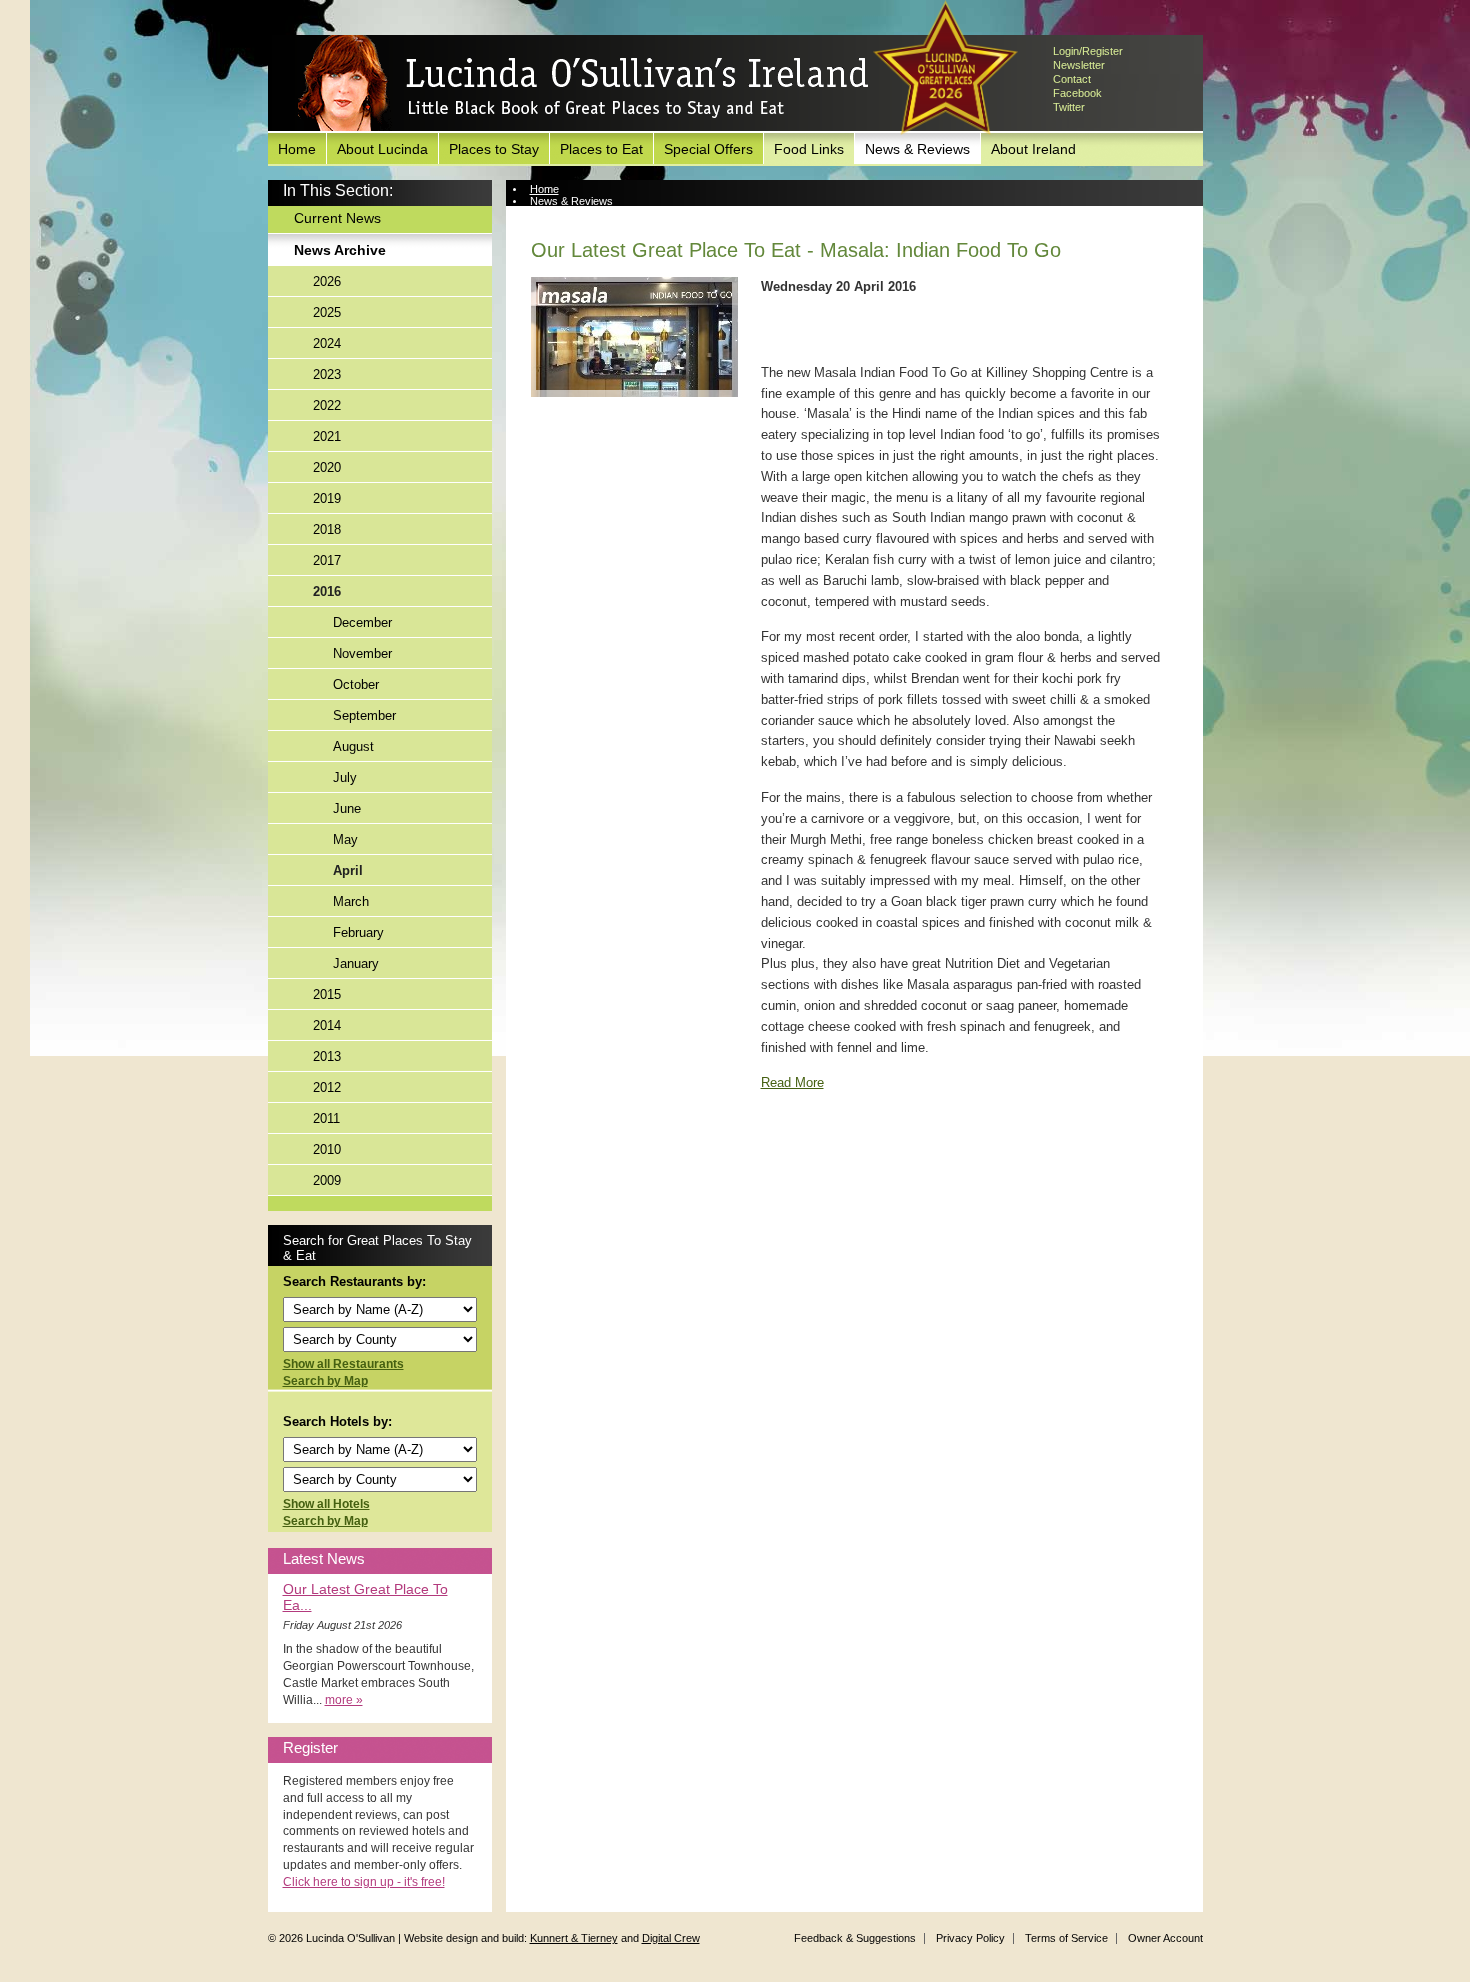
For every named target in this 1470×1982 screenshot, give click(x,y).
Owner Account (1165, 1938)
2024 (327, 343)
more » (344, 1700)
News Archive (340, 250)
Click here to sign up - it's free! (364, 1882)
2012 (327, 1087)
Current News (337, 218)
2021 (327, 436)
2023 (327, 374)
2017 (327, 560)
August (353, 746)
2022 (327, 405)
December (362, 622)
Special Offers (708, 149)
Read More (792, 1082)
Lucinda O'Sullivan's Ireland (583, 84)
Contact (1072, 79)
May (345, 839)
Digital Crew (671, 1938)
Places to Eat (601, 149)
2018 (327, 529)
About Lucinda (382, 149)
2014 (327, 1025)
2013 (327, 1056)
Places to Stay (494, 149)
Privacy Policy (970, 1938)
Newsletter (1079, 65)
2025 (327, 312)
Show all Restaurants (343, 1364)
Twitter (1069, 107)
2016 (327, 591)
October (356, 684)
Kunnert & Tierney (574, 1938)
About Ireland (1033, 149)
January (356, 963)
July (345, 777)
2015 (327, 994)
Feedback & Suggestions (855, 1938)
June (347, 808)
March (351, 901)
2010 (327, 1149)
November (362, 653)
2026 (327, 281)
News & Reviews (917, 149)
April (348, 870)
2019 (327, 498)
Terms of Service (1066, 1938)
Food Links (809, 149)
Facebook (1077, 93)
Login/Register (1088, 51)
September (364, 715)
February (358, 932)
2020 (327, 467)
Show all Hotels (326, 1504)
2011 (326, 1118)
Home (297, 149)
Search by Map (325, 1381)
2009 (327, 1180)
